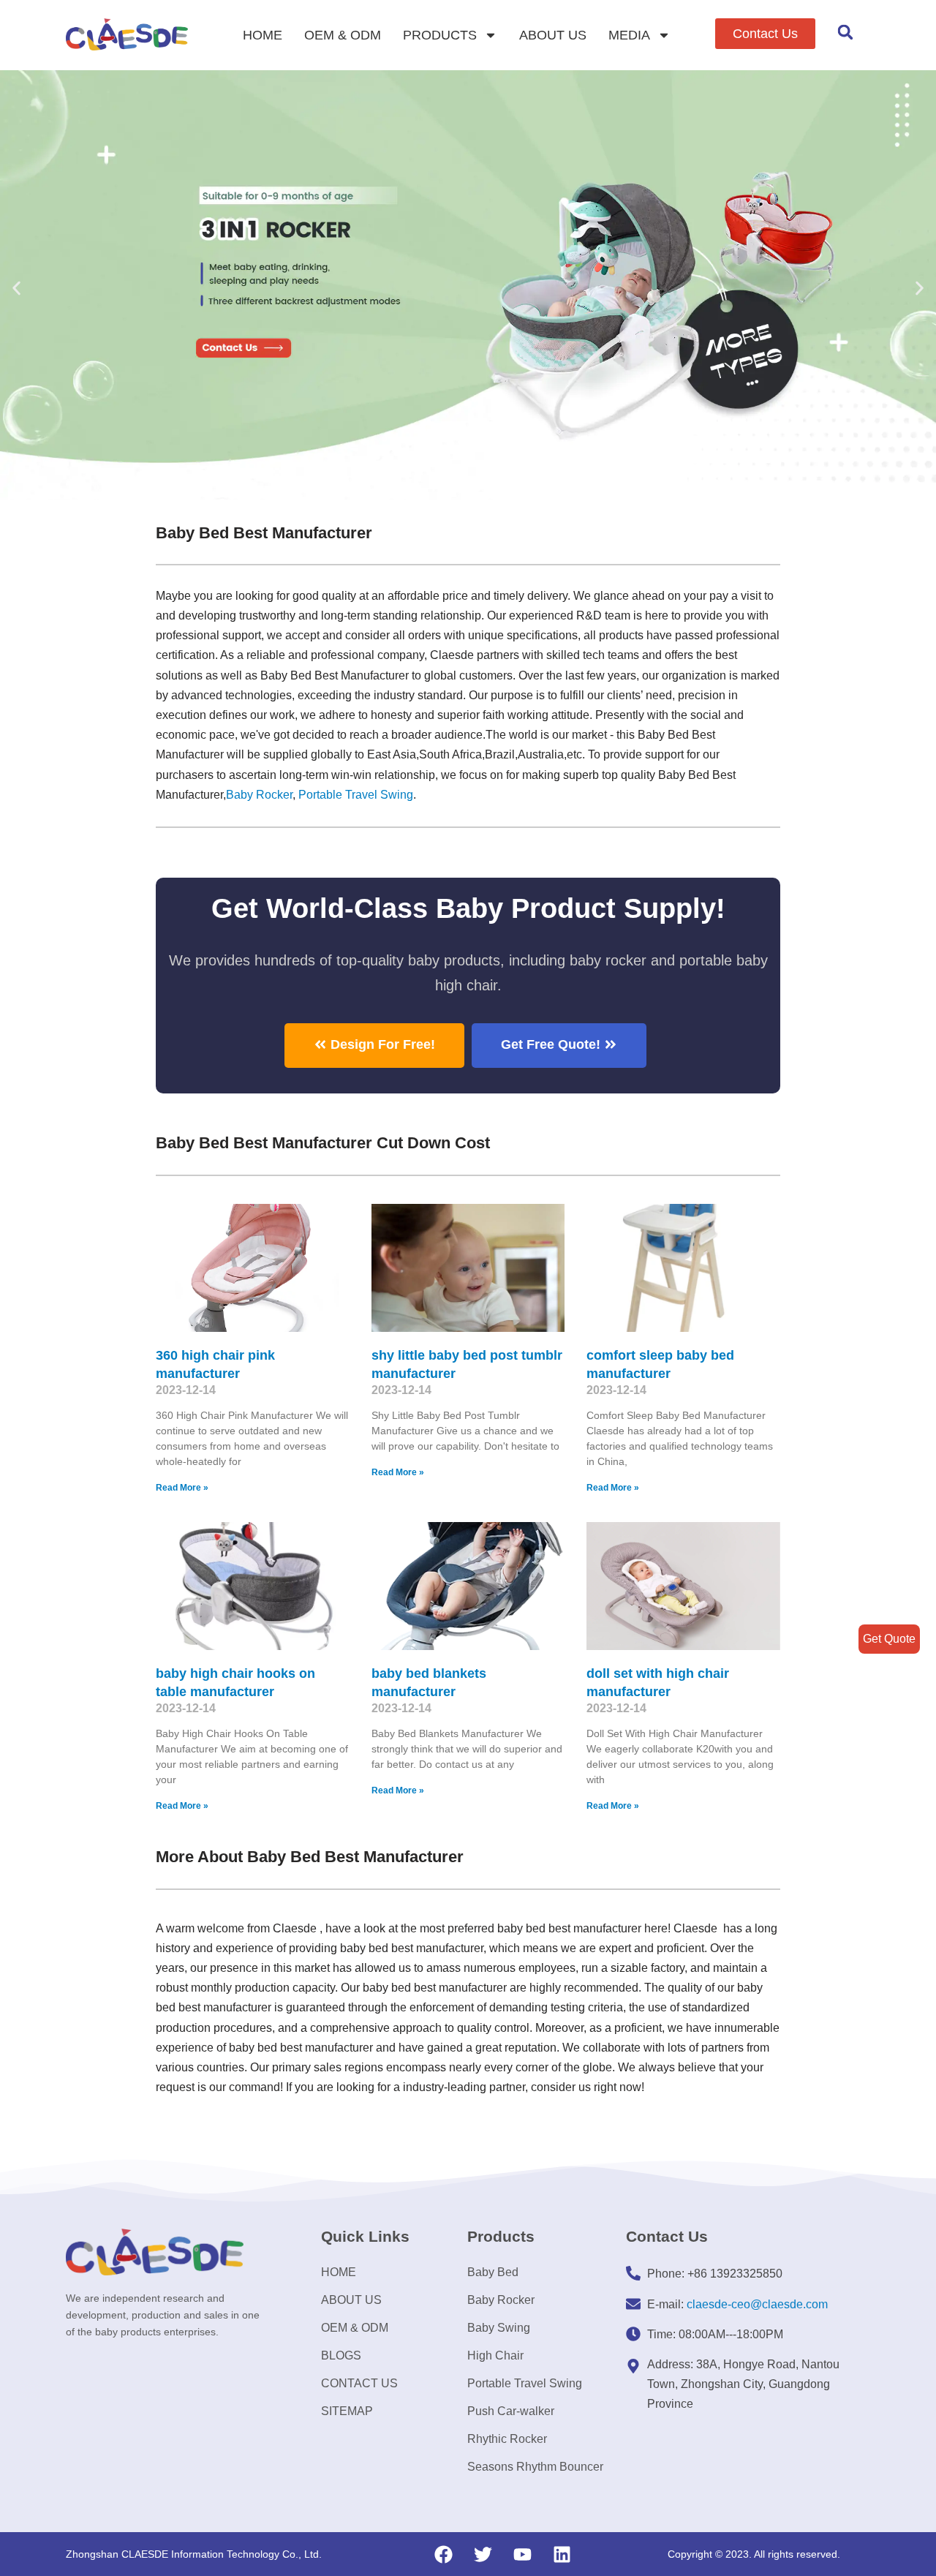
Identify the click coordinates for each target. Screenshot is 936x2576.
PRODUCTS (440, 35)
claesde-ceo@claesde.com (757, 2304)
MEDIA (629, 35)
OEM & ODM (343, 35)
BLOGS (341, 2355)
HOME (263, 35)
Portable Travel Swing (525, 2383)
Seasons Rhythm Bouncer (535, 2467)
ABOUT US (553, 35)
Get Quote (889, 1639)
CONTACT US (359, 2383)
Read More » (182, 1488)
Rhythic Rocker (507, 2439)
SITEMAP (347, 2411)
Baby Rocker (259, 795)
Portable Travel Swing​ (356, 795)
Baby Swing (499, 2328)
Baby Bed (493, 2272)
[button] (765, 34)
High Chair (495, 2355)
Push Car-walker (511, 2411)
